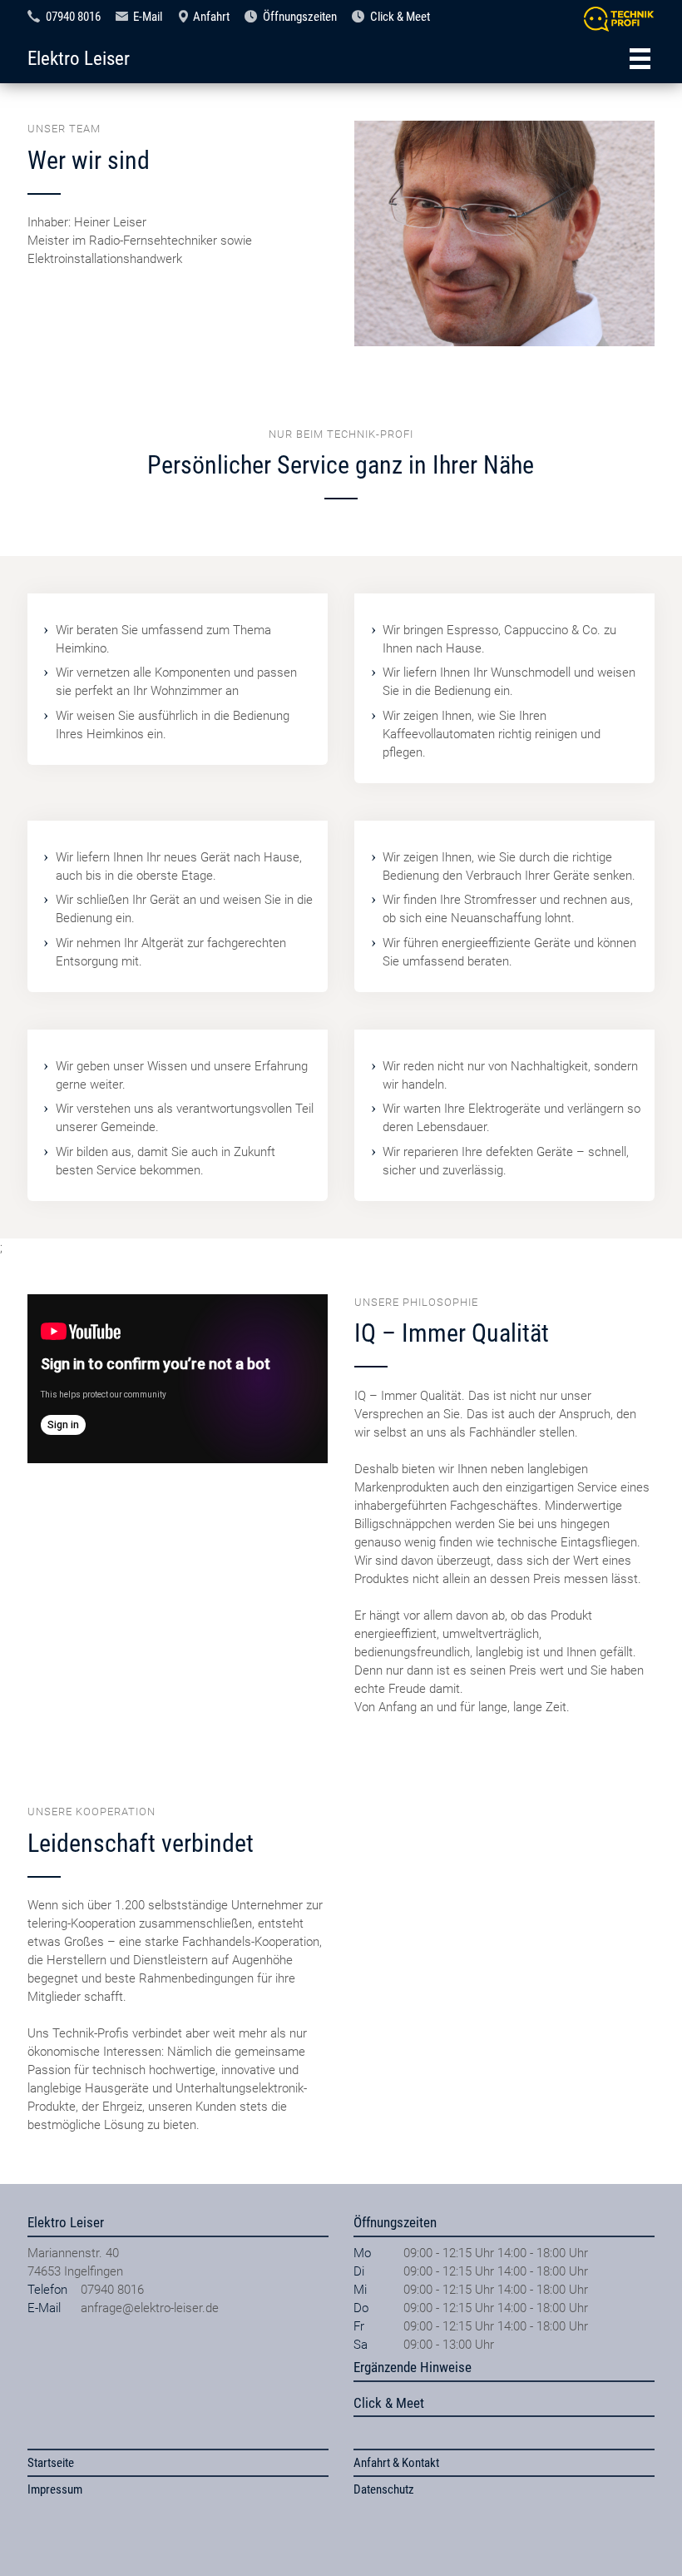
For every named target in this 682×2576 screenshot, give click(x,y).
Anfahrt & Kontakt (396, 2463)
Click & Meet (400, 17)
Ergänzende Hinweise (413, 2367)
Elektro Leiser (79, 58)
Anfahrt (211, 17)
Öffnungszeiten (300, 17)
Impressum (55, 2489)
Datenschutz (384, 2489)
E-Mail (148, 17)
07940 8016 (73, 17)
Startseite (51, 2463)
